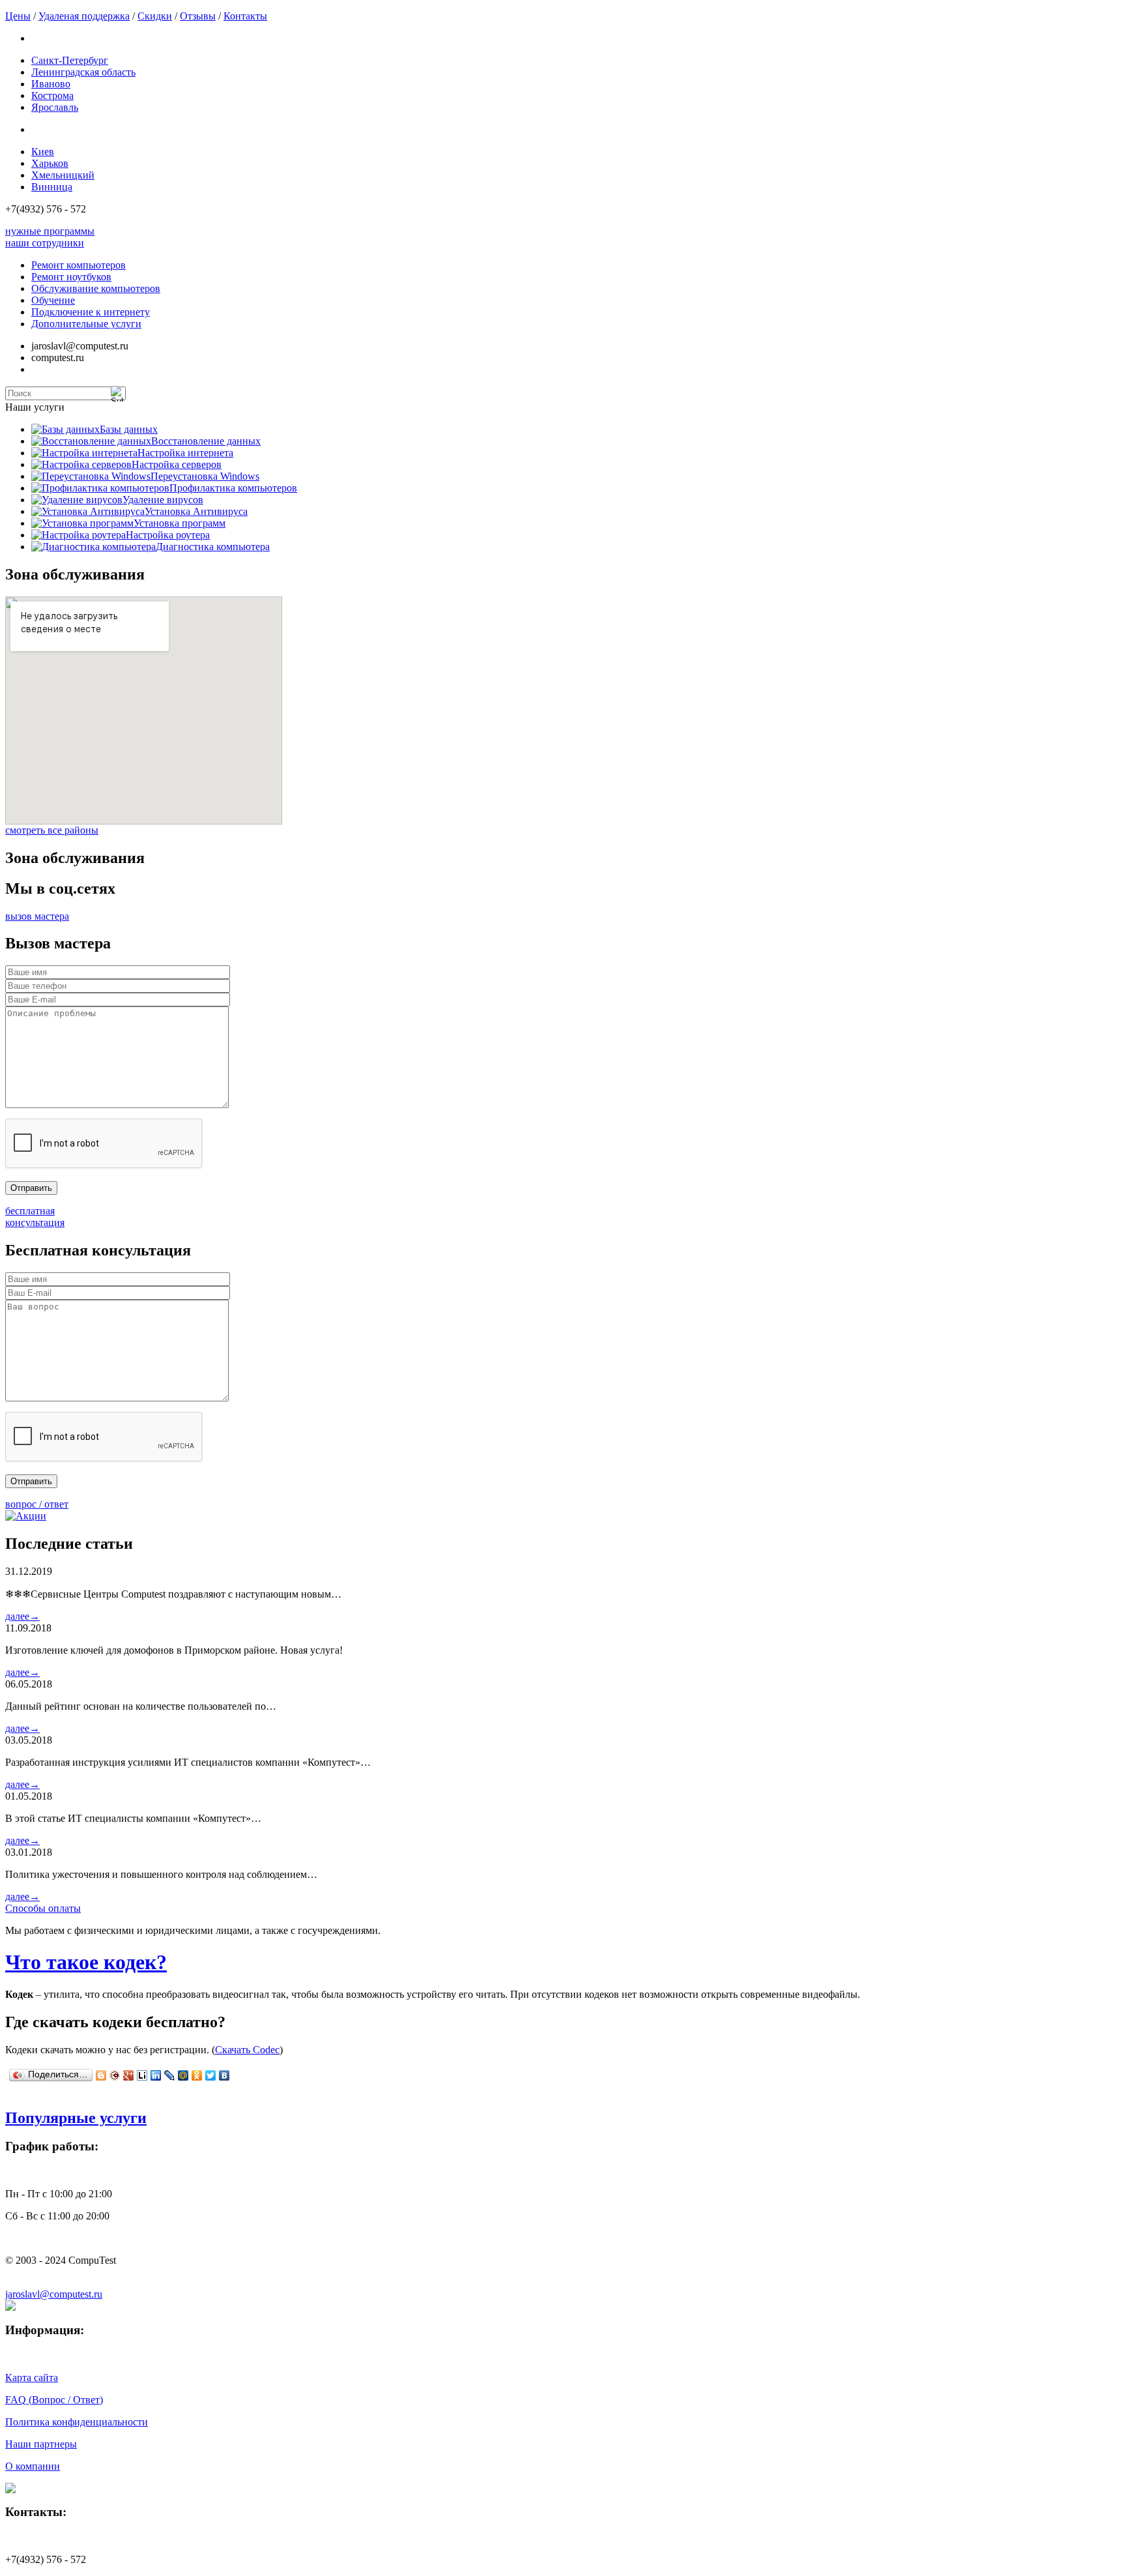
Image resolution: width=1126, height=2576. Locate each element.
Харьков (50, 163)
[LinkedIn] (156, 2075)
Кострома (52, 95)
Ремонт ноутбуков (71, 277)
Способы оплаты (43, 1908)
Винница (52, 187)
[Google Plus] (129, 2075)
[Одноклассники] (197, 2075)
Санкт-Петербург (70, 60)
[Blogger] (101, 2075)
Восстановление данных (206, 441)
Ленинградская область (83, 72)
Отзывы (198, 16)
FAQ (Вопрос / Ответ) (54, 2400)
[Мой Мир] (183, 2075)
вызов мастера (37, 916)
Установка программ (180, 523)
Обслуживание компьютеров (96, 288)
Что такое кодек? (86, 1962)
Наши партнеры (41, 2444)
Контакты (245, 16)
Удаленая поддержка (84, 16)
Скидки (155, 16)
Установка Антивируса (196, 511)
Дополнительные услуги (86, 324)
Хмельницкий (63, 175)
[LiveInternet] (142, 2075)
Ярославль (55, 107)
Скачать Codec (247, 2050)
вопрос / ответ (37, 1504)
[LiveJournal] (170, 2075)
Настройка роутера (168, 535)
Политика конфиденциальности (77, 2422)
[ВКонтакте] (224, 2075)
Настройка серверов (177, 464)
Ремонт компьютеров (79, 265)
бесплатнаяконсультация (35, 1217)
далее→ (22, 1616)
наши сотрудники (45, 243)
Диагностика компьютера (213, 547)
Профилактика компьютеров (233, 488)
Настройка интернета (185, 453)
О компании (33, 2466)
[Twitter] (211, 2075)
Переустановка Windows (205, 476)
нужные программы (50, 231)
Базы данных (129, 429)
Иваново (51, 84)
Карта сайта (32, 2378)
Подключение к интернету (91, 312)
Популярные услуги (76, 2118)
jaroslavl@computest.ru (54, 2294)
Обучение (53, 300)
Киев (43, 152)
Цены (18, 16)
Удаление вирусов (163, 500)
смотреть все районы (52, 830)
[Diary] (115, 2075)
